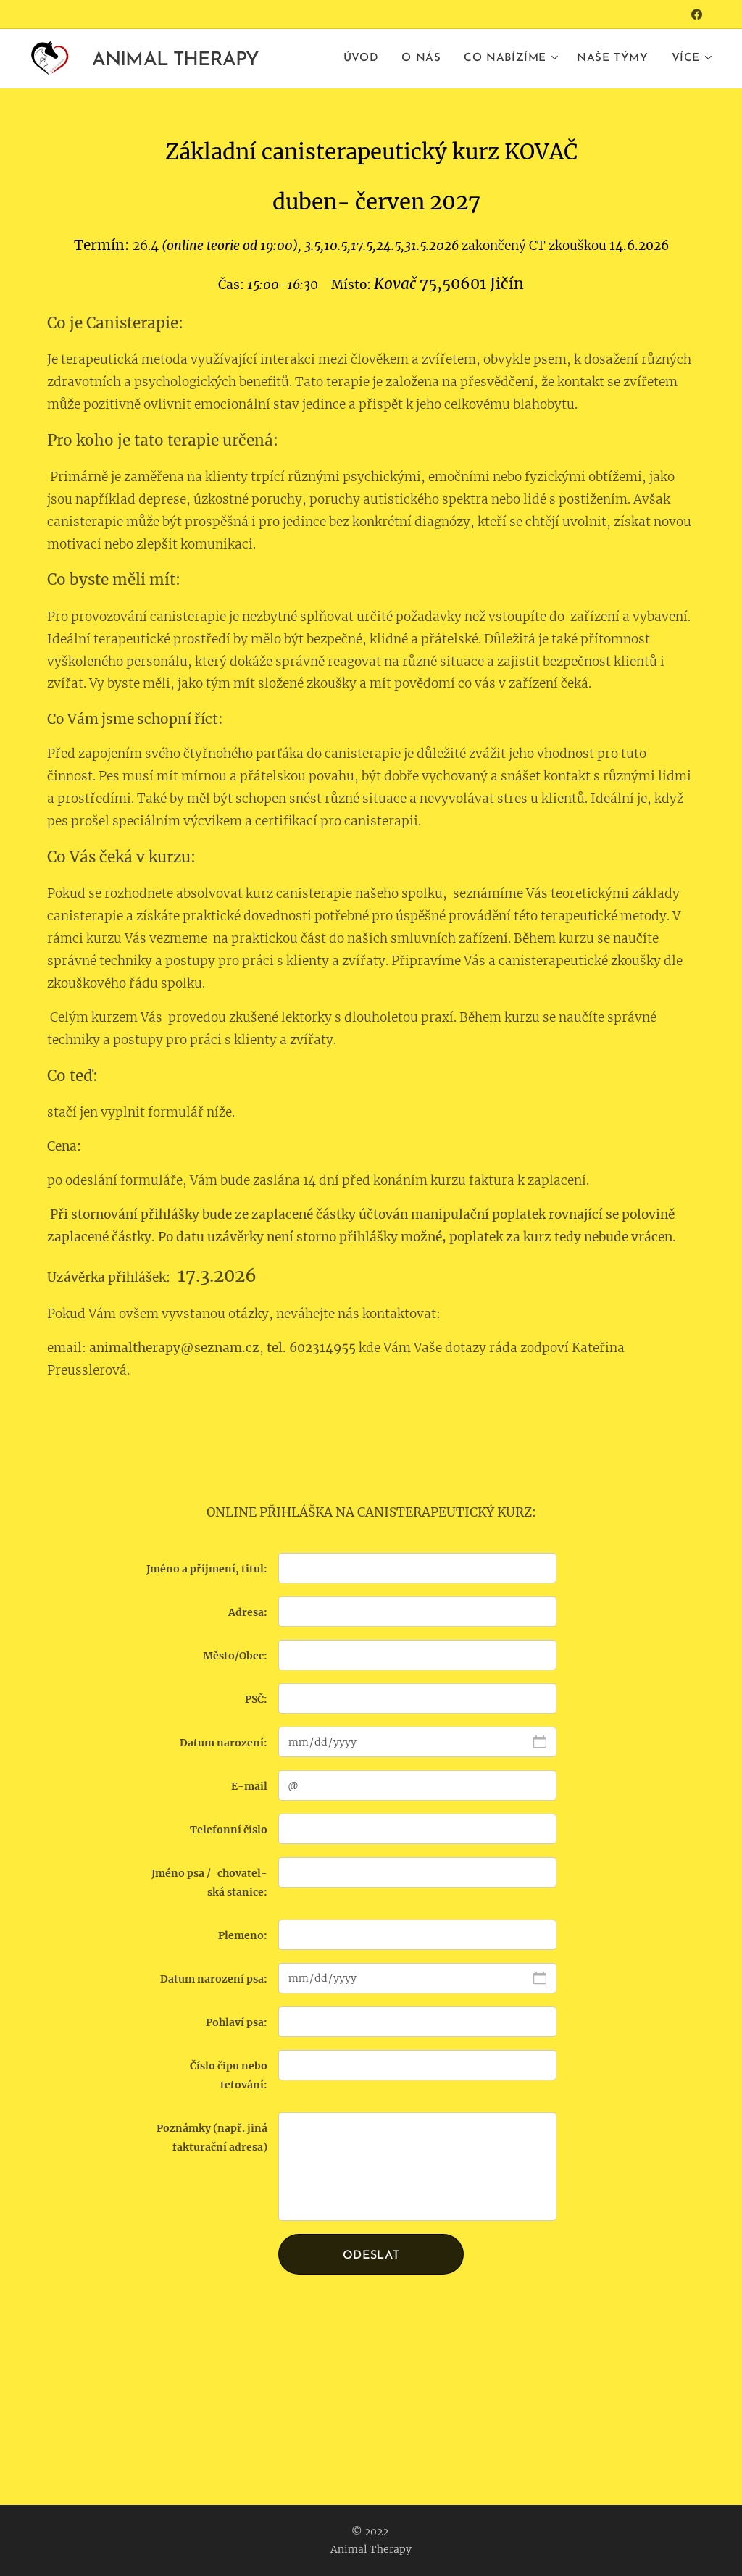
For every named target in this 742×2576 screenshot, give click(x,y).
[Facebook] (697, 14)
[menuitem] (365, 59)
